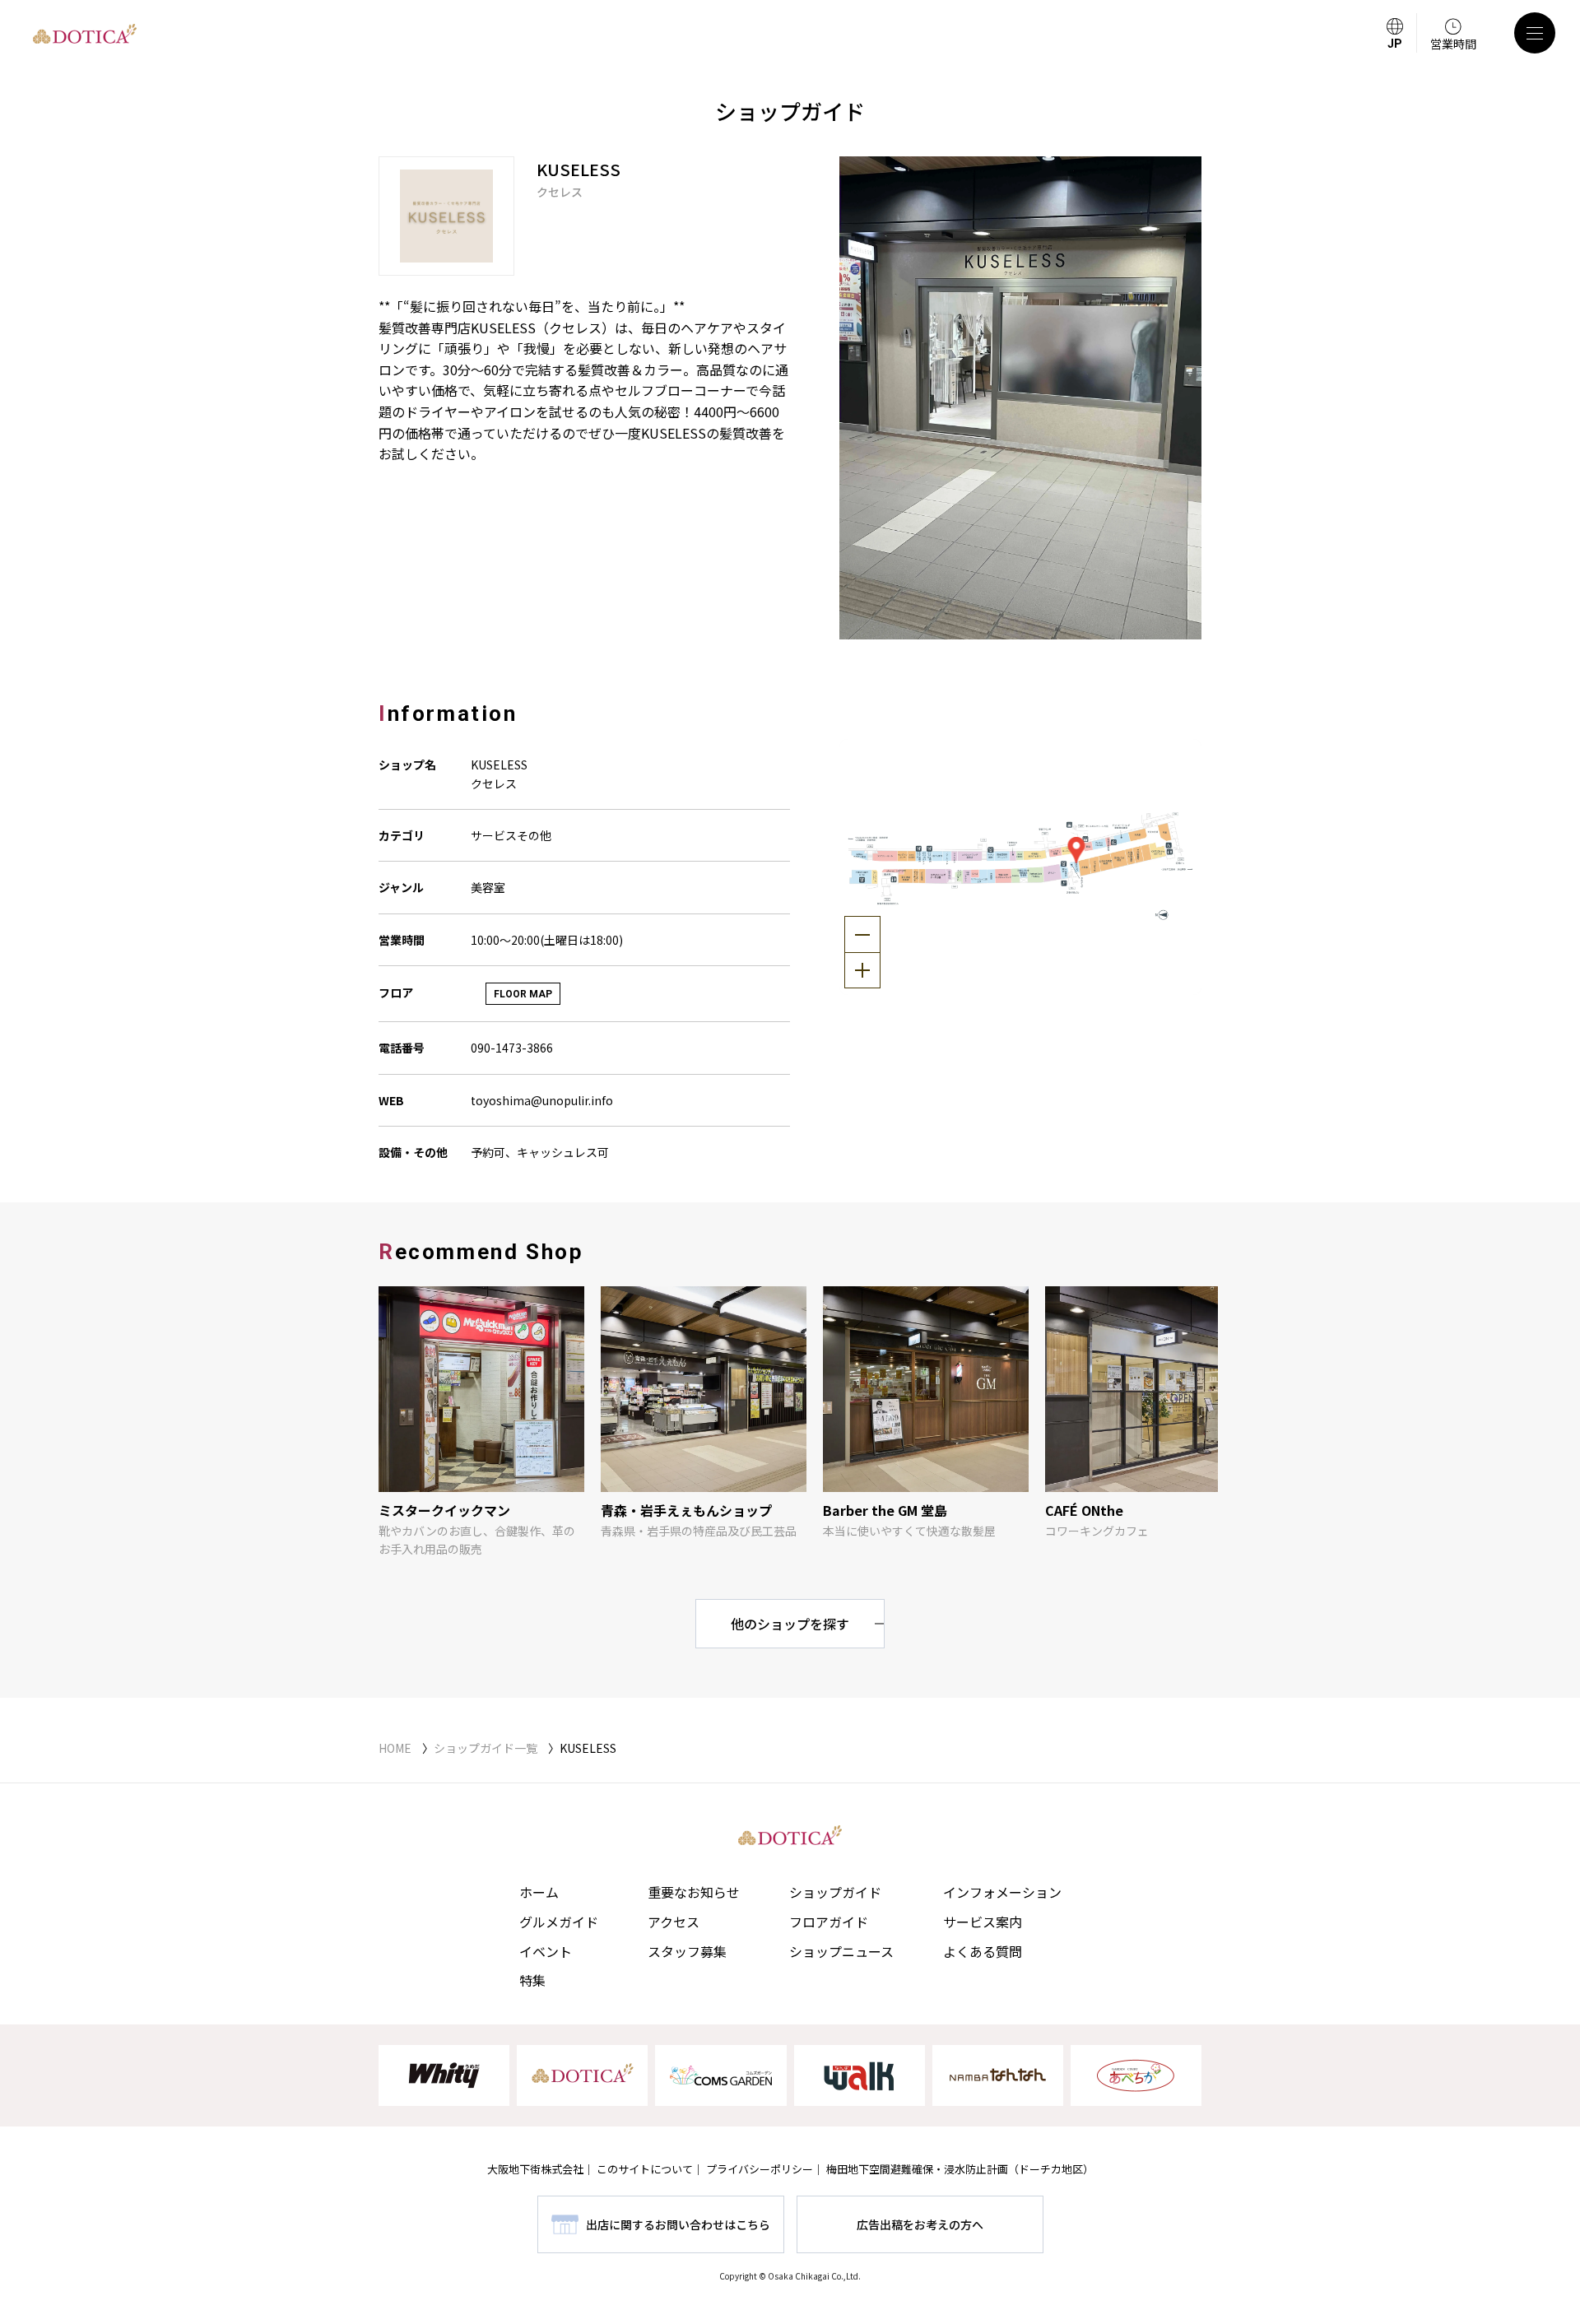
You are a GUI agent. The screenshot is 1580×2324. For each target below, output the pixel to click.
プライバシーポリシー (760, 2169)
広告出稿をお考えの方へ (920, 2224)
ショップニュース (841, 1951)
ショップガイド (835, 1892)
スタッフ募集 (687, 1951)
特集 (532, 1980)
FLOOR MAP (523, 994)
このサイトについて (645, 2169)
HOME (395, 1748)
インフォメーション (1002, 1892)
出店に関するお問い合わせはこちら (678, 2224)
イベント (546, 1951)
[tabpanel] (1020, 398)
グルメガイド (559, 1922)
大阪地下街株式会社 (535, 2169)
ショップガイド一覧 (486, 1748)
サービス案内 (983, 1922)
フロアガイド (829, 1922)
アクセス (674, 1922)
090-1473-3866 (512, 1048)
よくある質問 (983, 1951)
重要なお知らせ (694, 1892)
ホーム (539, 1892)
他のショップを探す (790, 1624)
